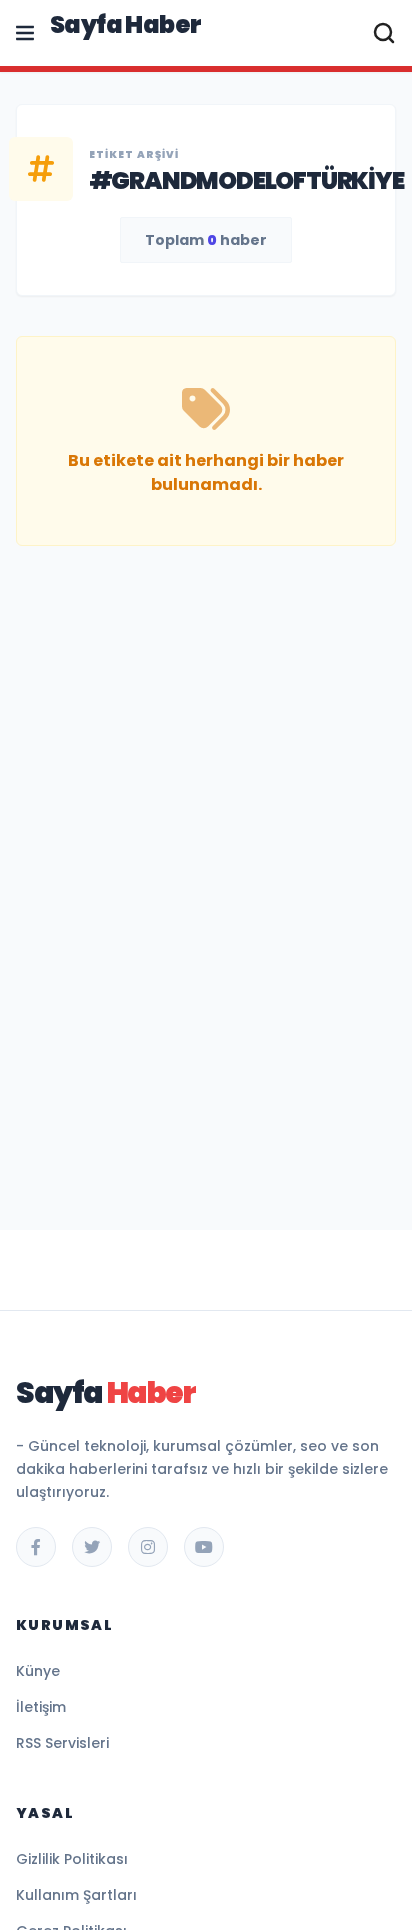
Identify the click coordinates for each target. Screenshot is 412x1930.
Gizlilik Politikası (72, 1859)
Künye (38, 1671)
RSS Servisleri (62, 1743)
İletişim (41, 1707)
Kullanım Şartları (76, 1895)
